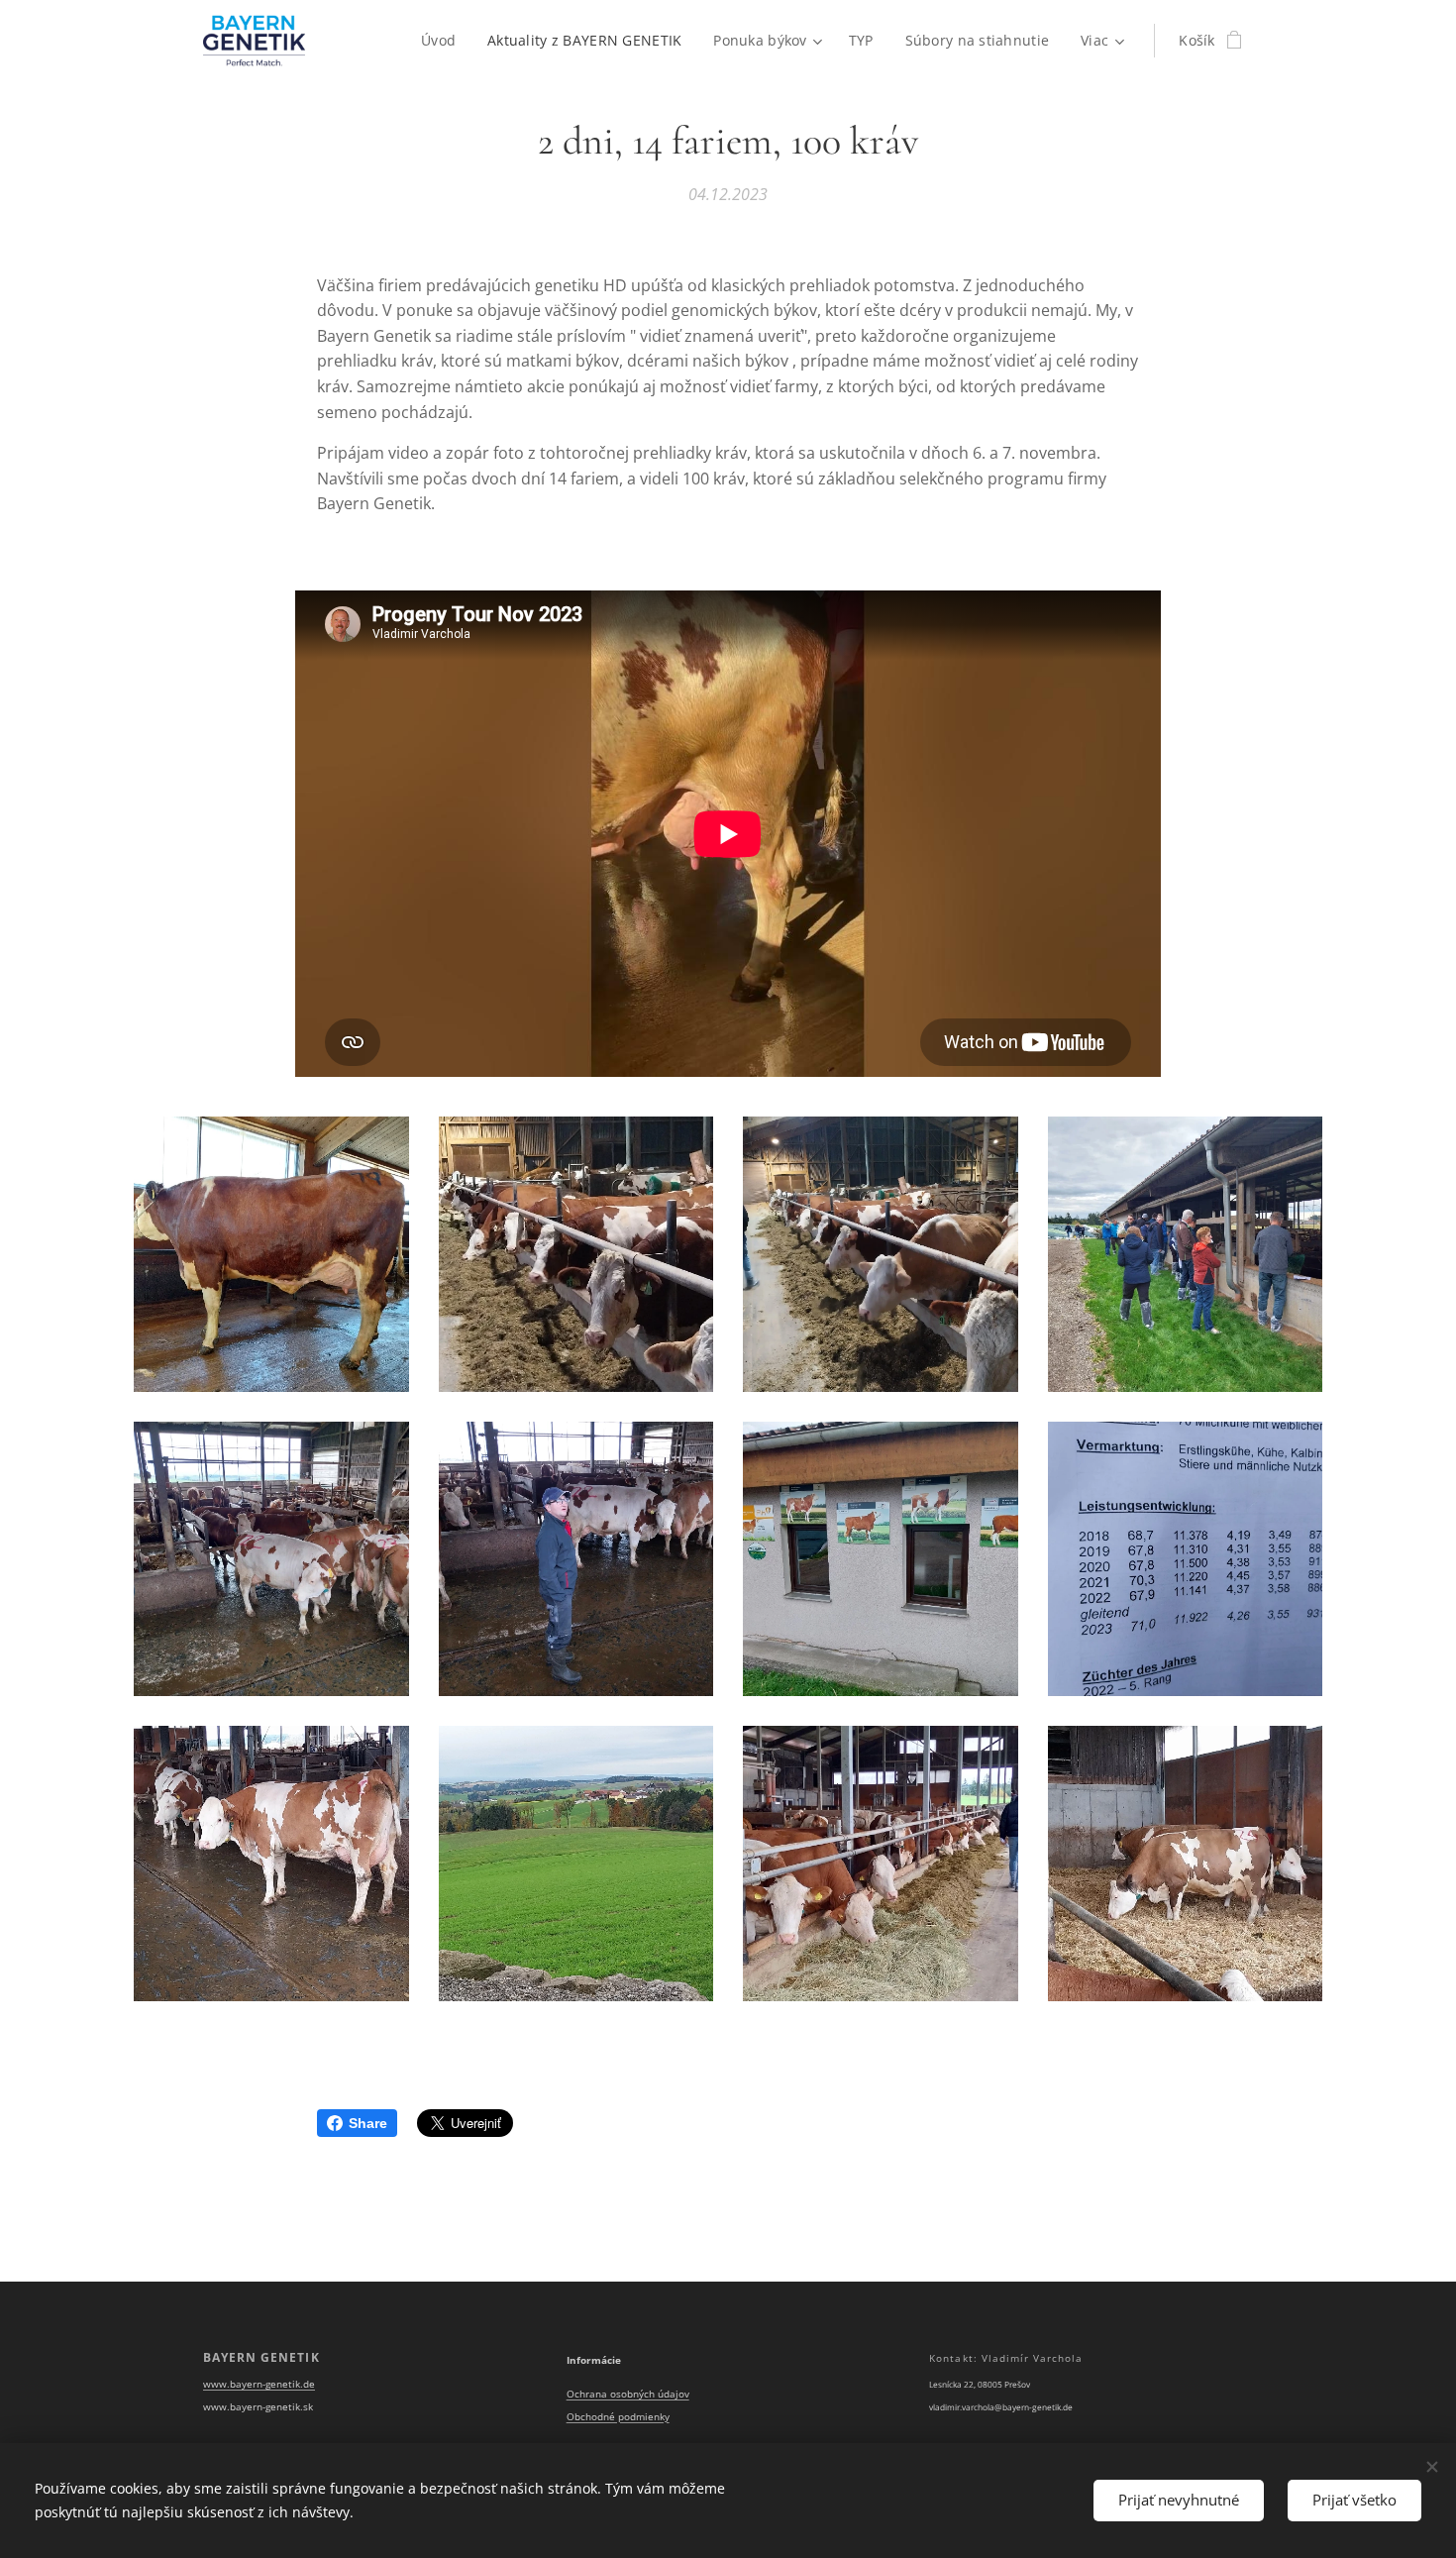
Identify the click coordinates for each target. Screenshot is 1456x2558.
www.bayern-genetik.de (259, 2384)
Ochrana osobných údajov (628, 2394)
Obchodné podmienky (618, 2417)
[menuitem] (444, 41)
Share (368, 2123)
